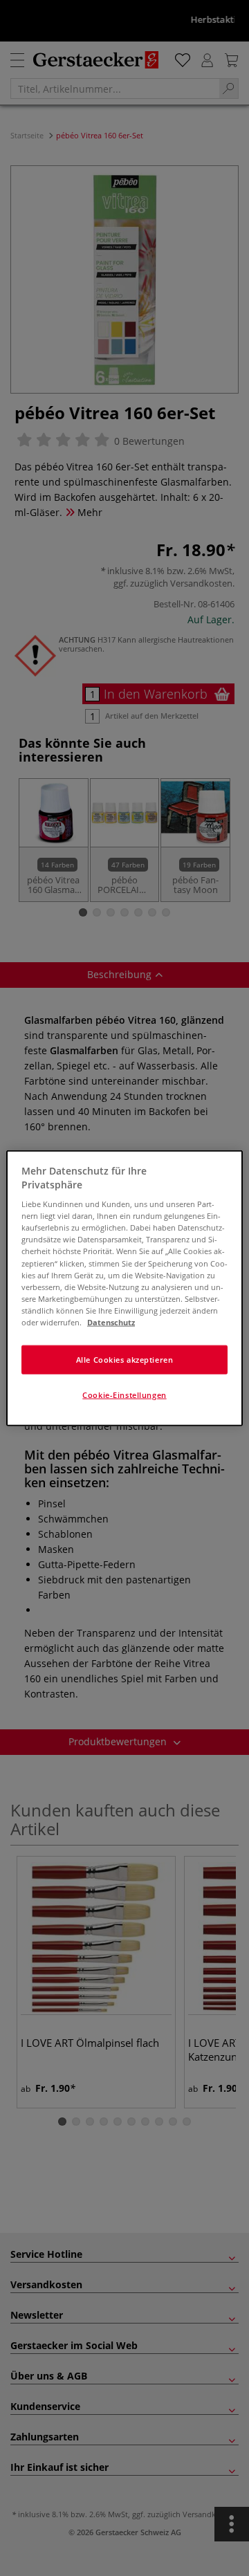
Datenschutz (111, 1322)
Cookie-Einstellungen (124, 1394)
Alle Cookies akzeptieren (125, 1360)
